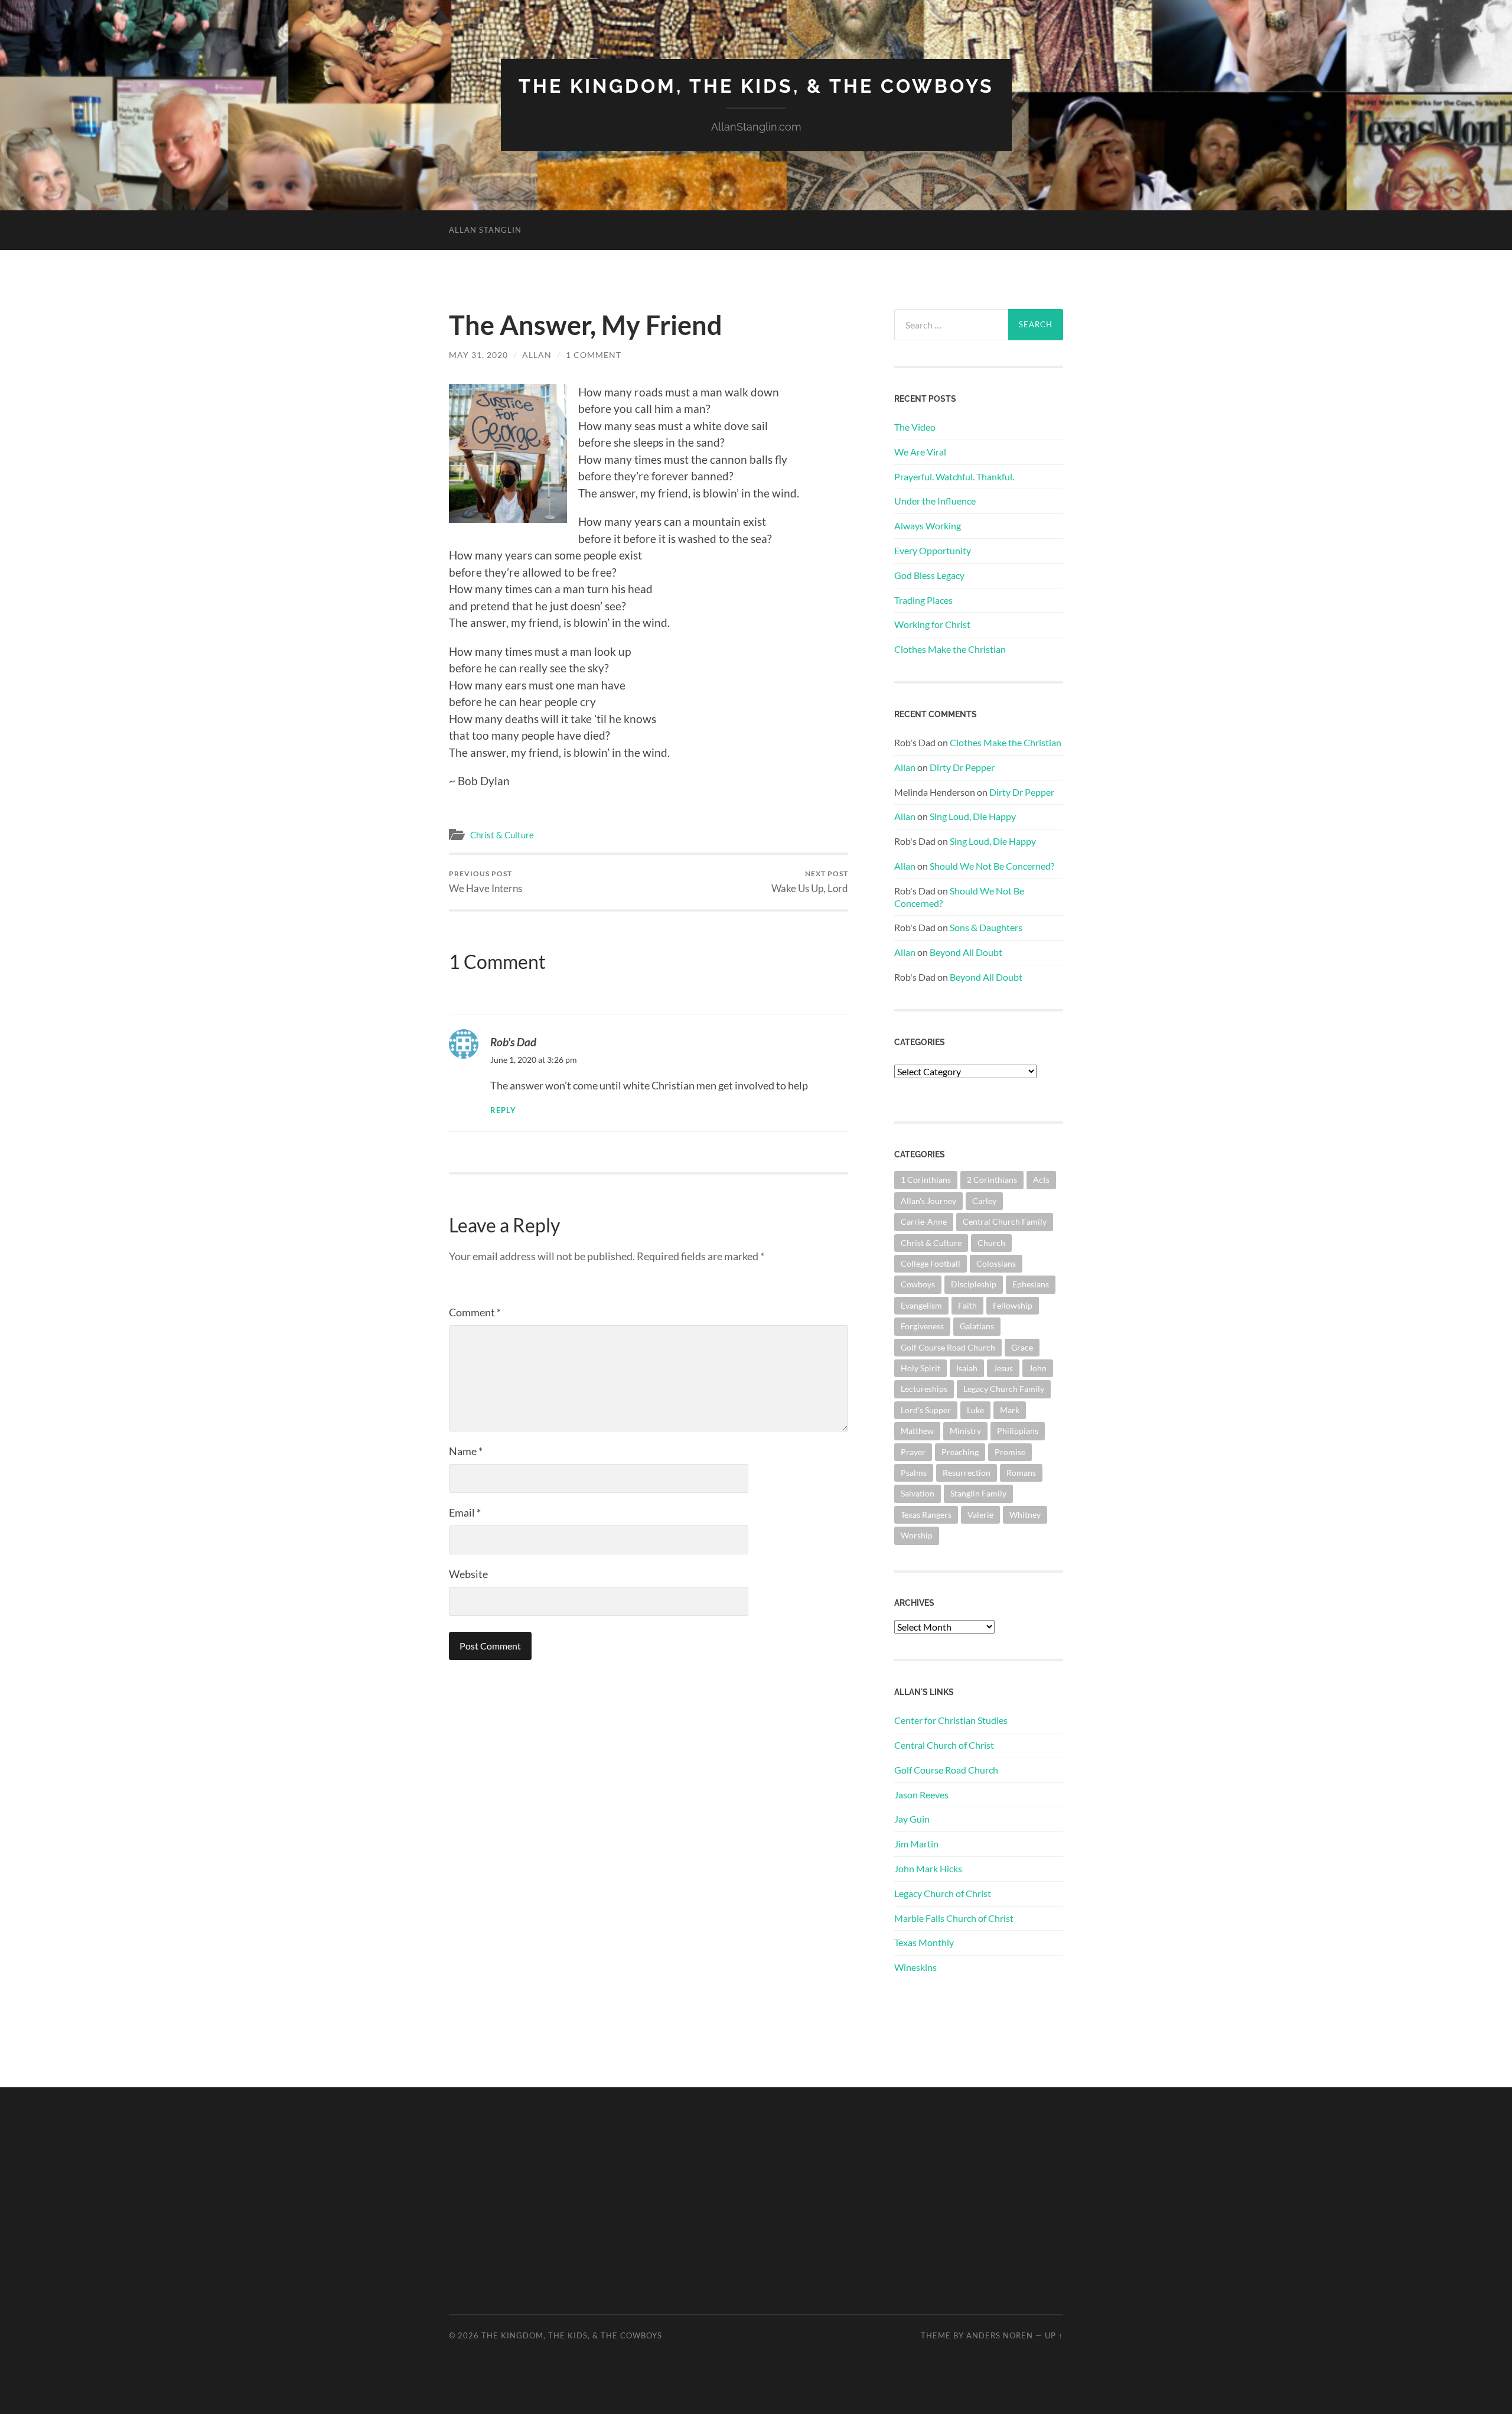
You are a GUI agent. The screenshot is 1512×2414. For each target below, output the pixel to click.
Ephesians (1031, 1284)
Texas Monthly (924, 1942)
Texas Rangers (926, 1515)
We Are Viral (920, 452)
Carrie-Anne (924, 1221)
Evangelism (921, 1305)
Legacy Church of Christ (943, 1893)
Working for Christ (932, 624)
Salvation (918, 1493)
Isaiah (967, 1368)
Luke (975, 1410)
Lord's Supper (926, 1410)
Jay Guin (912, 1819)
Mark (1010, 1410)
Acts (1041, 1180)
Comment (475, 1312)
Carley (984, 1201)
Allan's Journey (928, 1201)
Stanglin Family (978, 1493)
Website (468, 1574)
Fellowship (1013, 1305)
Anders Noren (1000, 2335)
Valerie (980, 1515)
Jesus (1003, 1368)
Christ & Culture (502, 835)
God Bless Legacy (929, 575)
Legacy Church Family (1004, 1389)
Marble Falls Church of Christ (954, 1918)
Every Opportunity (933, 550)
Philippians (1018, 1431)
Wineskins (915, 1967)
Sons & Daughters (986, 927)
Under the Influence (935, 501)
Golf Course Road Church (948, 1347)
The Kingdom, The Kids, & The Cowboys (756, 86)
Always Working (928, 526)
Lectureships (924, 1389)
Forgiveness (922, 1326)
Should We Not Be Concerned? (992, 866)
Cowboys (918, 1284)
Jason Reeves (921, 1795)
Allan (537, 355)
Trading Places (923, 600)
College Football (931, 1263)
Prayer (913, 1452)
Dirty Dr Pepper (962, 767)
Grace (1022, 1347)
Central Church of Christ (944, 1745)
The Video (915, 427)
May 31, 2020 (478, 355)
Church (991, 1243)
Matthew (917, 1431)
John (1038, 1368)
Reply (503, 1110)
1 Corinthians (926, 1180)
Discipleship (974, 1284)
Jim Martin (916, 1844)
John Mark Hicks (928, 1868)
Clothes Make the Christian (950, 649)
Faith (967, 1305)
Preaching (960, 1452)
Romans (1021, 1473)
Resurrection (967, 1473)
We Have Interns (485, 882)
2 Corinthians (992, 1180)
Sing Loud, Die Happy (973, 816)
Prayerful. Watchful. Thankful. (954, 476)
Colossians (996, 1263)
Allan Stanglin (485, 230)
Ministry (965, 1431)
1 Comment (594, 355)
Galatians (977, 1326)
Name (466, 1451)
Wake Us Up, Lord (810, 882)
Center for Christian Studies (951, 1720)
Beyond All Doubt (966, 952)
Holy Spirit (920, 1368)
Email (465, 1512)
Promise (1010, 1452)
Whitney (1025, 1515)
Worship (917, 1535)
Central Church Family (1005, 1221)
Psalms (914, 1473)
